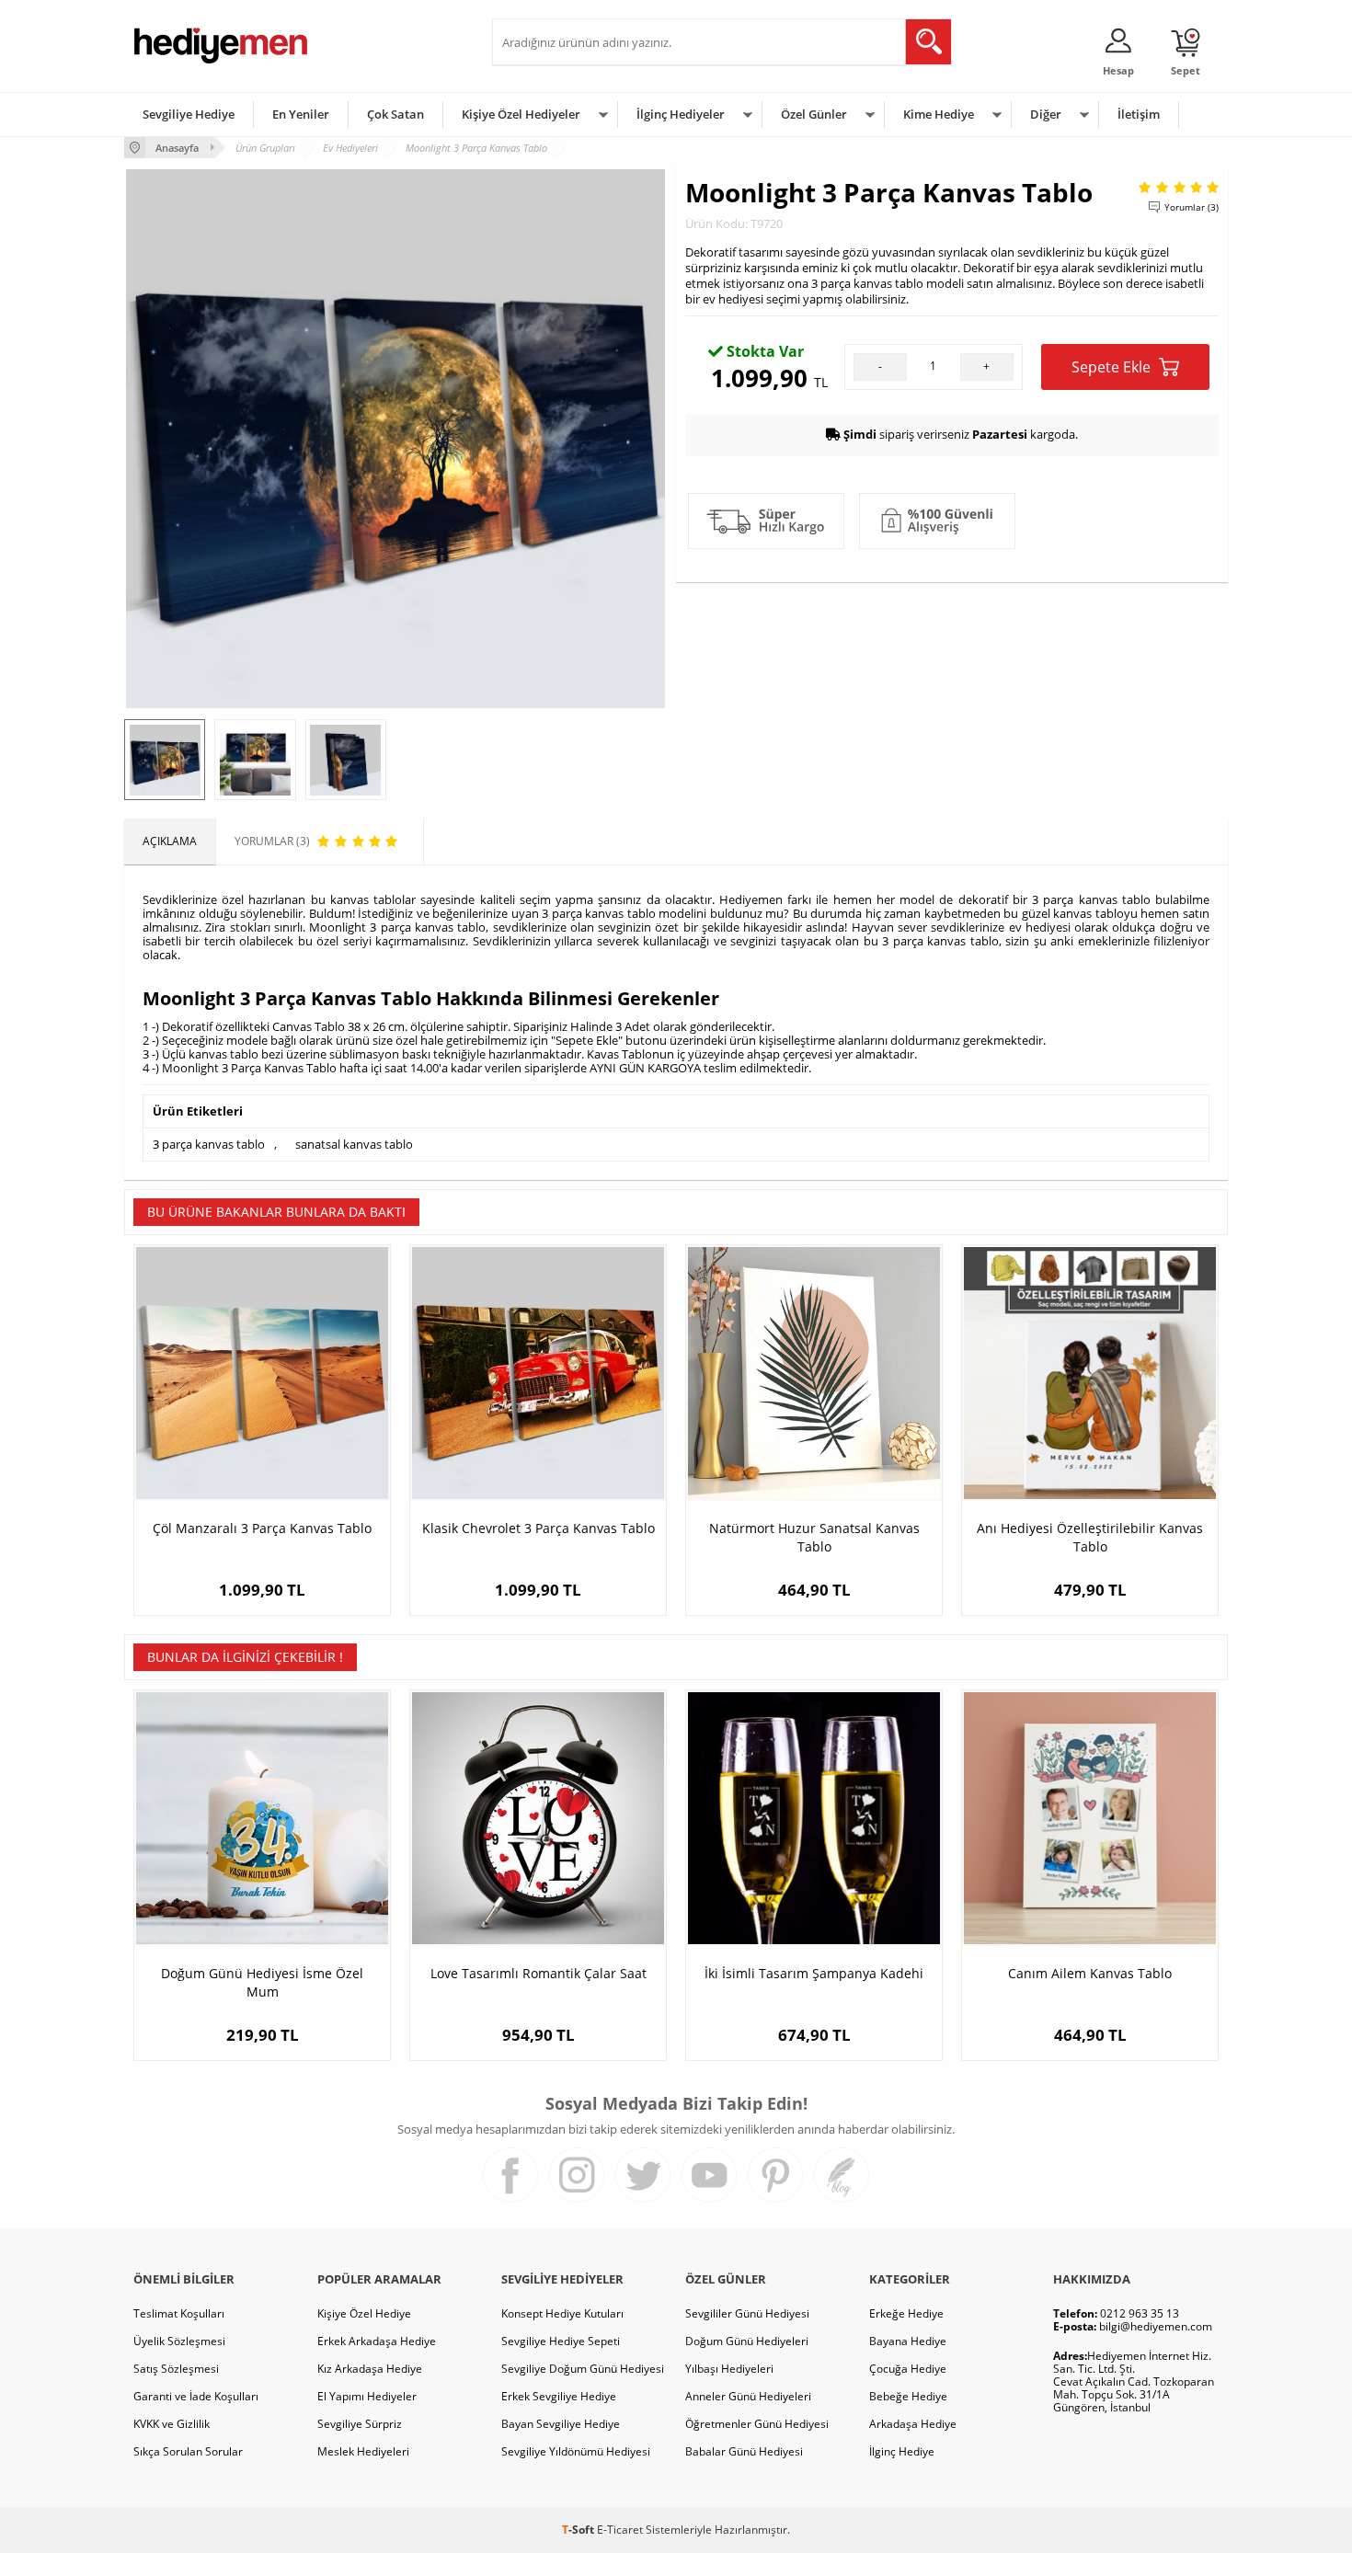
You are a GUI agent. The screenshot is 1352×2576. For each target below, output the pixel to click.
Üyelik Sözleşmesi (179, 2341)
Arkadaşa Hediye (913, 2424)
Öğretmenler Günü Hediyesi (757, 2424)
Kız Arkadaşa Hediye (370, 2369)
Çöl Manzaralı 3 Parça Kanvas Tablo (262, 1528)
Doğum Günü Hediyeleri (747, 2341)
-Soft (579, 2530)
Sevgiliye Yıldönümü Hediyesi (576, 2451)
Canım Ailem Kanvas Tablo (1090, 1973)
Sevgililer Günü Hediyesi (747, 2313)
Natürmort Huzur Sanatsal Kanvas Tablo (814, 1537)
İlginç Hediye (902, 2451)
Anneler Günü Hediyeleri (748, 2396)
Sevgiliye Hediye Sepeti (561, 2341)
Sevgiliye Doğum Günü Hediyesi (583, 2369)
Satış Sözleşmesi (176, 2369)
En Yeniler (301, 114)
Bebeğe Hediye (908, 2396)
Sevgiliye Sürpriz (360, 2424)
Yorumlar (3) (1192, 207)
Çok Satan (395, 114)
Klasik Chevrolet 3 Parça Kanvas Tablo (539, 1528)
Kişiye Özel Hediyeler (521, 114)
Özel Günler (814, 114)
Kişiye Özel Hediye (364, 2313)
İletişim (1139, 114)
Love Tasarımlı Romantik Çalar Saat (539, 1973)
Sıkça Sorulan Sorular (188, 2451)
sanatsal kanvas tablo (354, 1144)
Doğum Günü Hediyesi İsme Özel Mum (262, 1982)
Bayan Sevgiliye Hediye (561, 2424)
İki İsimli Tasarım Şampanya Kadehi (814, 1973)
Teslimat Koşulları (179, 2313)
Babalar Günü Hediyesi (744, 2451)
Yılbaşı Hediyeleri (729, 2369)
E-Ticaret (620, 2530)
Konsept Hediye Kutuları (562, 2313)
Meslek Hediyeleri (363, 2451)
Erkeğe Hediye (906, 2313)
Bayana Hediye (908, 2341)
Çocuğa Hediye (908, 2369)
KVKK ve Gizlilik (172, 2424)
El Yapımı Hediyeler (367, 2396)
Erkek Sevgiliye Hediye (559, 2396)
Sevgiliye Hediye (189, 114)
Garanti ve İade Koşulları (196, 2396)
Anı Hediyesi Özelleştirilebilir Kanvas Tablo (1090, 1537)
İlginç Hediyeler (681, 114)
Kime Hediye (939, 114)
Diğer (1046, 114)
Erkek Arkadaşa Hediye (377, 2341)
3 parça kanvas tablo (209, 1144)
